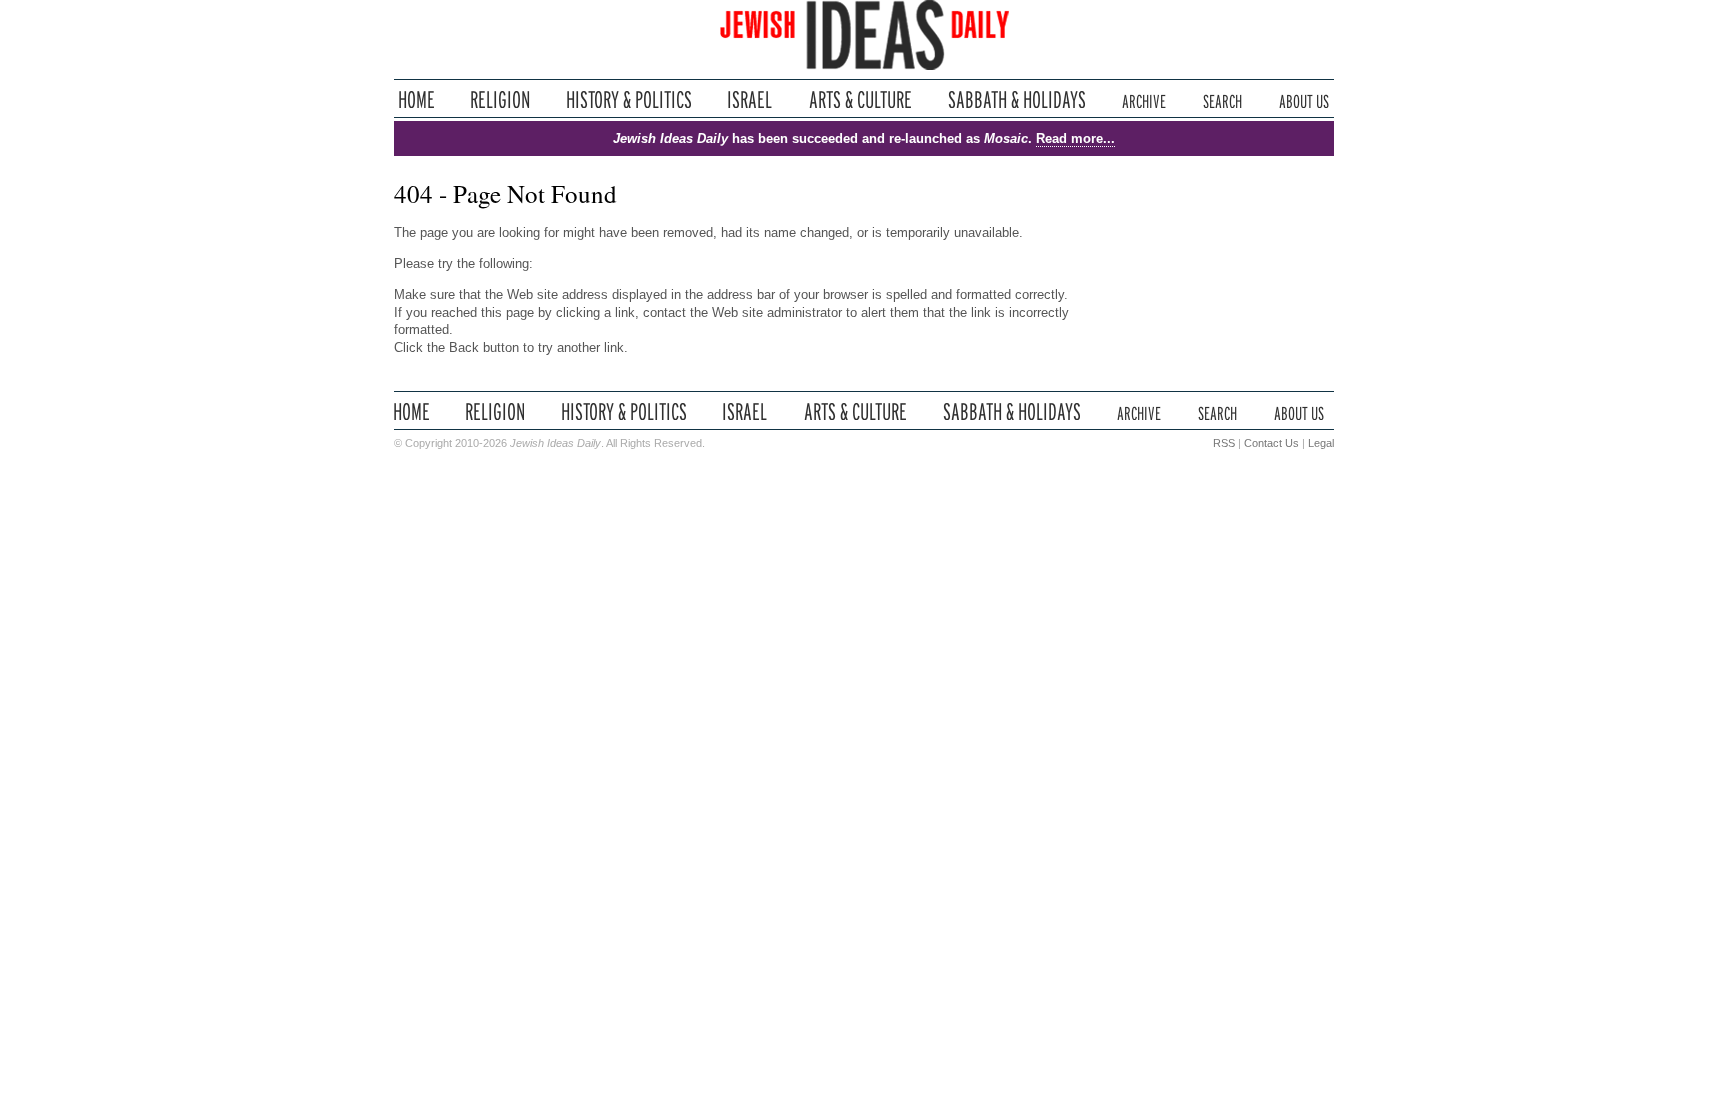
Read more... (1075, 138)
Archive (1144, 99)
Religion (500, 99)
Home (416, 99)
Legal (1321, 443)
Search (1222, 99)
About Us (1304, 99)
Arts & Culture (860, 99)
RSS (1224, 443)
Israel (750, 99)
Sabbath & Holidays (1016, 99)
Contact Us (1271, 443)
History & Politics (629, 99)
